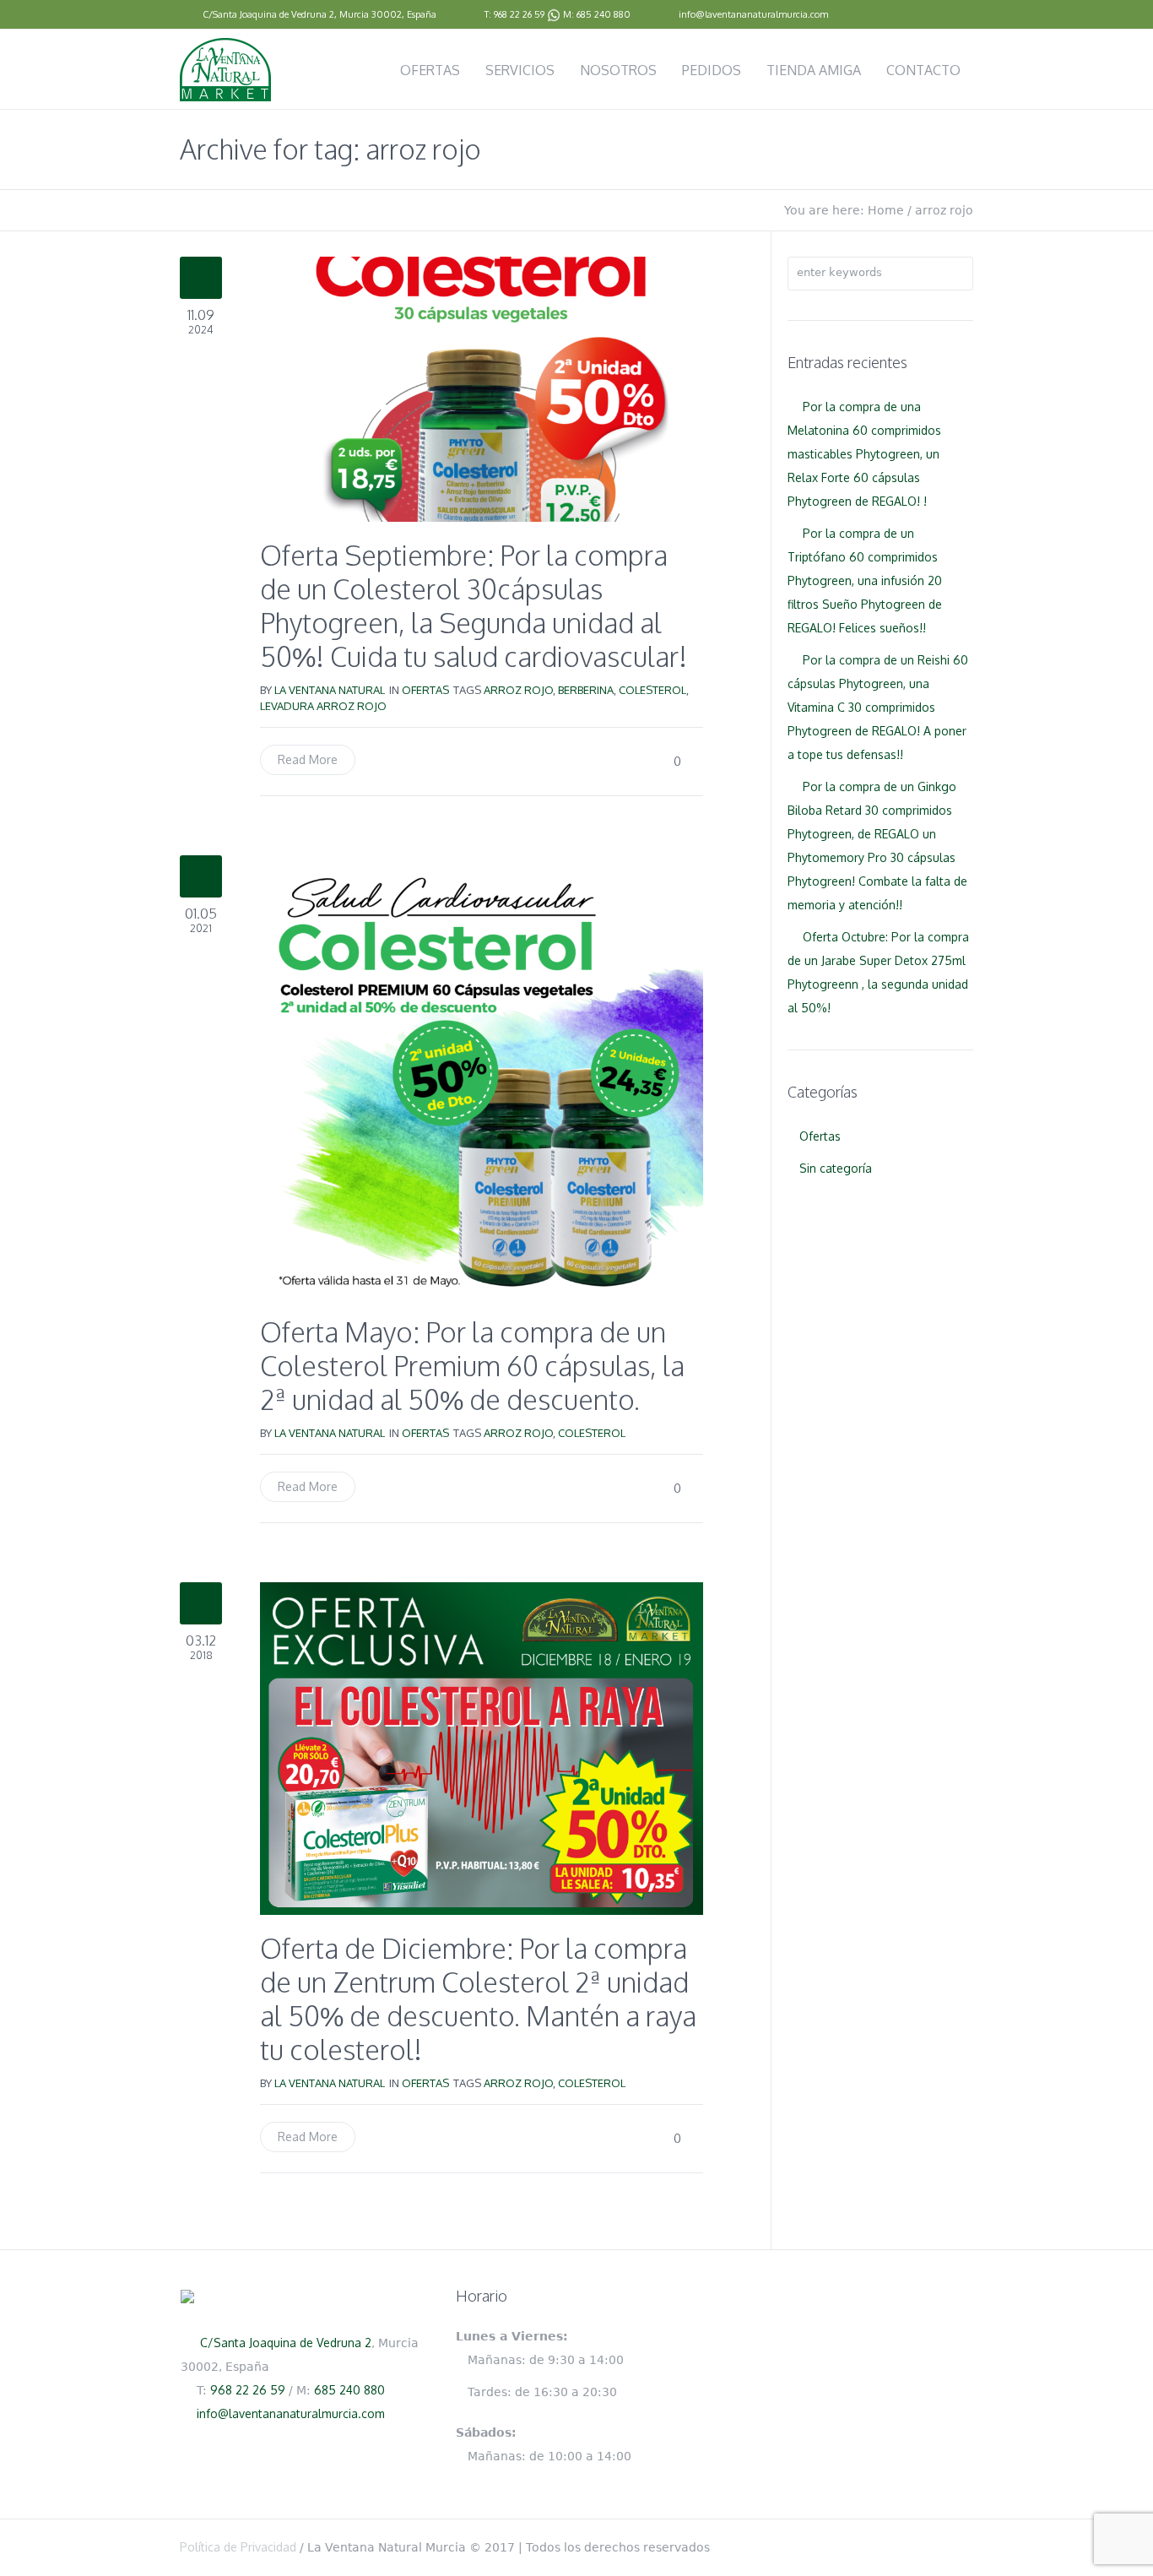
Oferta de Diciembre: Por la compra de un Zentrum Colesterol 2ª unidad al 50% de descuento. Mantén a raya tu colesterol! (478, 1999)
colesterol (652, 690)
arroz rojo (518, 690)
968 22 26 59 (519, 14)
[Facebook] (965, 15)
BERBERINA (586, 690)
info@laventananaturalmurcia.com (753, 14)
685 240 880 (604, 14)
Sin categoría (836, 1168)
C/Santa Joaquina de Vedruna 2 (268, 14)
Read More (308, 759)
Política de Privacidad (238, 2547)
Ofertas (425, 690)
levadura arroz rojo (323, 706)
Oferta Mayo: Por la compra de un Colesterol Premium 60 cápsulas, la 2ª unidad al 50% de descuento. (472, 1366)
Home (886, 210)
